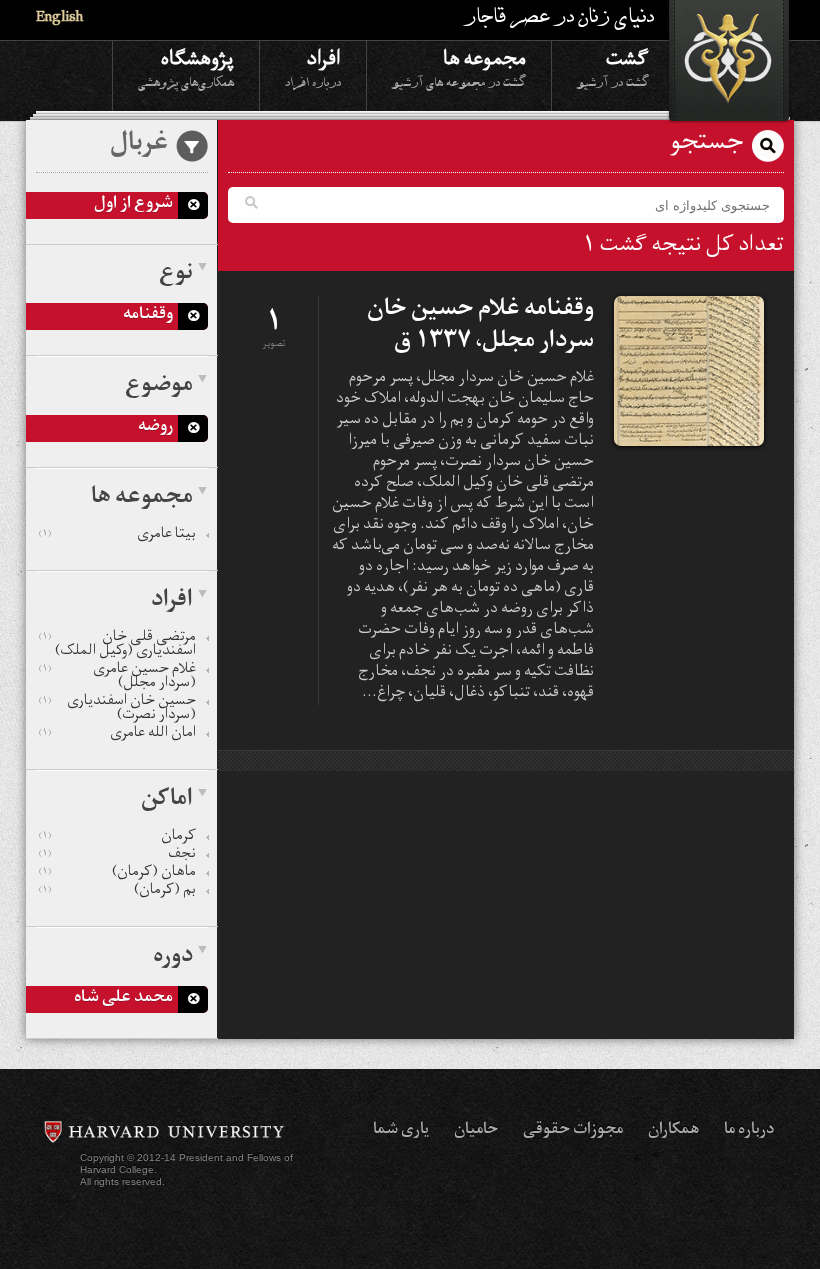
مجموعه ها (459, 67)
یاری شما (401, 1131)
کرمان (117, 838)
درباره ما (749, 1131)
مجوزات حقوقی (573, 1131)
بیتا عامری (117, 536)
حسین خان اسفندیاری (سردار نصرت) (117, 710)
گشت (613, 67)
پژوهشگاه (186, 67)
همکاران (673, 1131)
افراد (313, 67)
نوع (176, 275)
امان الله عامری (117, 735)
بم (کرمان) (117, 892)
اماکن (167, 801)
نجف (117, 856)
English (59, 19)
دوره (173, 958)
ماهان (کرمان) (117, 874)
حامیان (476, 1131)
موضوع (159, 387)
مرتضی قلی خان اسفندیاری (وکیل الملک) (117, 646)
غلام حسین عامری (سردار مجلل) (117, 678)
